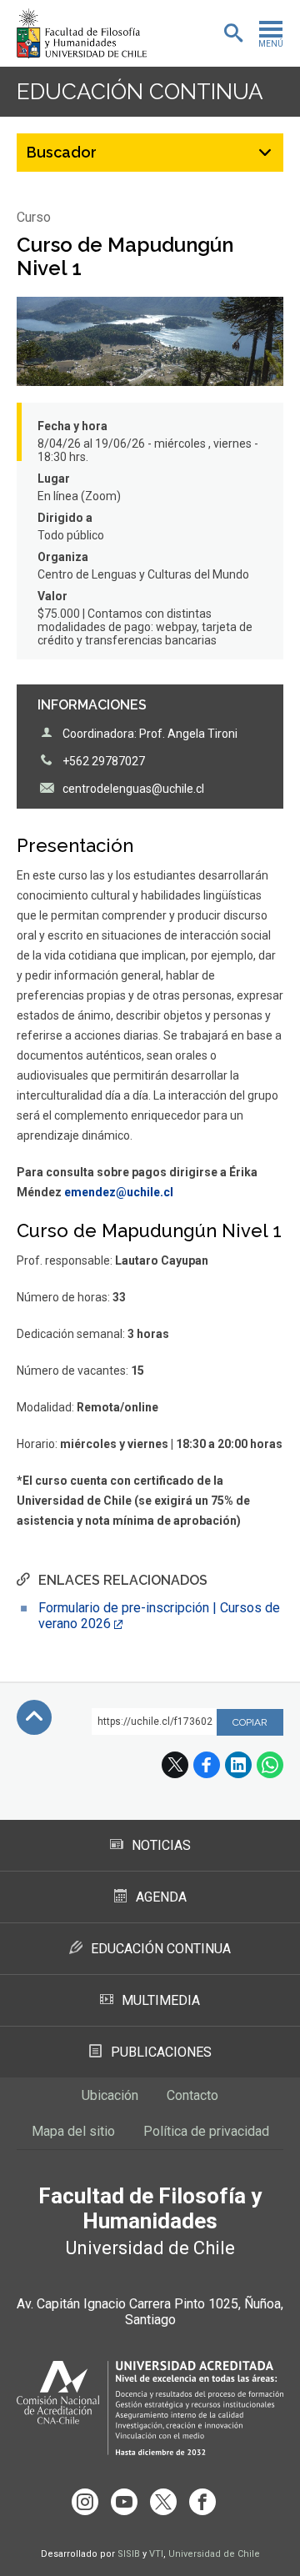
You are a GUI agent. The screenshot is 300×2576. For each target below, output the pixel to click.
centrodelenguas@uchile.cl (133, 789)
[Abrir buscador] (233, 33)
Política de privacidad (206, 2131)
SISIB (129, 2554)
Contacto (192, 2095)
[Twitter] (163, 2502)
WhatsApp (270, 1765)
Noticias (161, 1845)
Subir (34, 1717)
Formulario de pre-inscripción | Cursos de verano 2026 (159, 1616)
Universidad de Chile (214, 2554)
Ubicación (110, 2095)
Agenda (161, 1897)
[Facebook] (202, 2502)
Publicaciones (161, 2052)
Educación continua (140, 92)
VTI (156, 2554)
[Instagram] (85, 2502)
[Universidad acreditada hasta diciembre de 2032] (150, 2408)
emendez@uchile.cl (119, 1192)
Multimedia (161, 2000)
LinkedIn (238, 1765)
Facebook (207, 1765)
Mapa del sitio (73, 2131)
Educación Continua (161, 1949)
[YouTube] (124, 2502)
